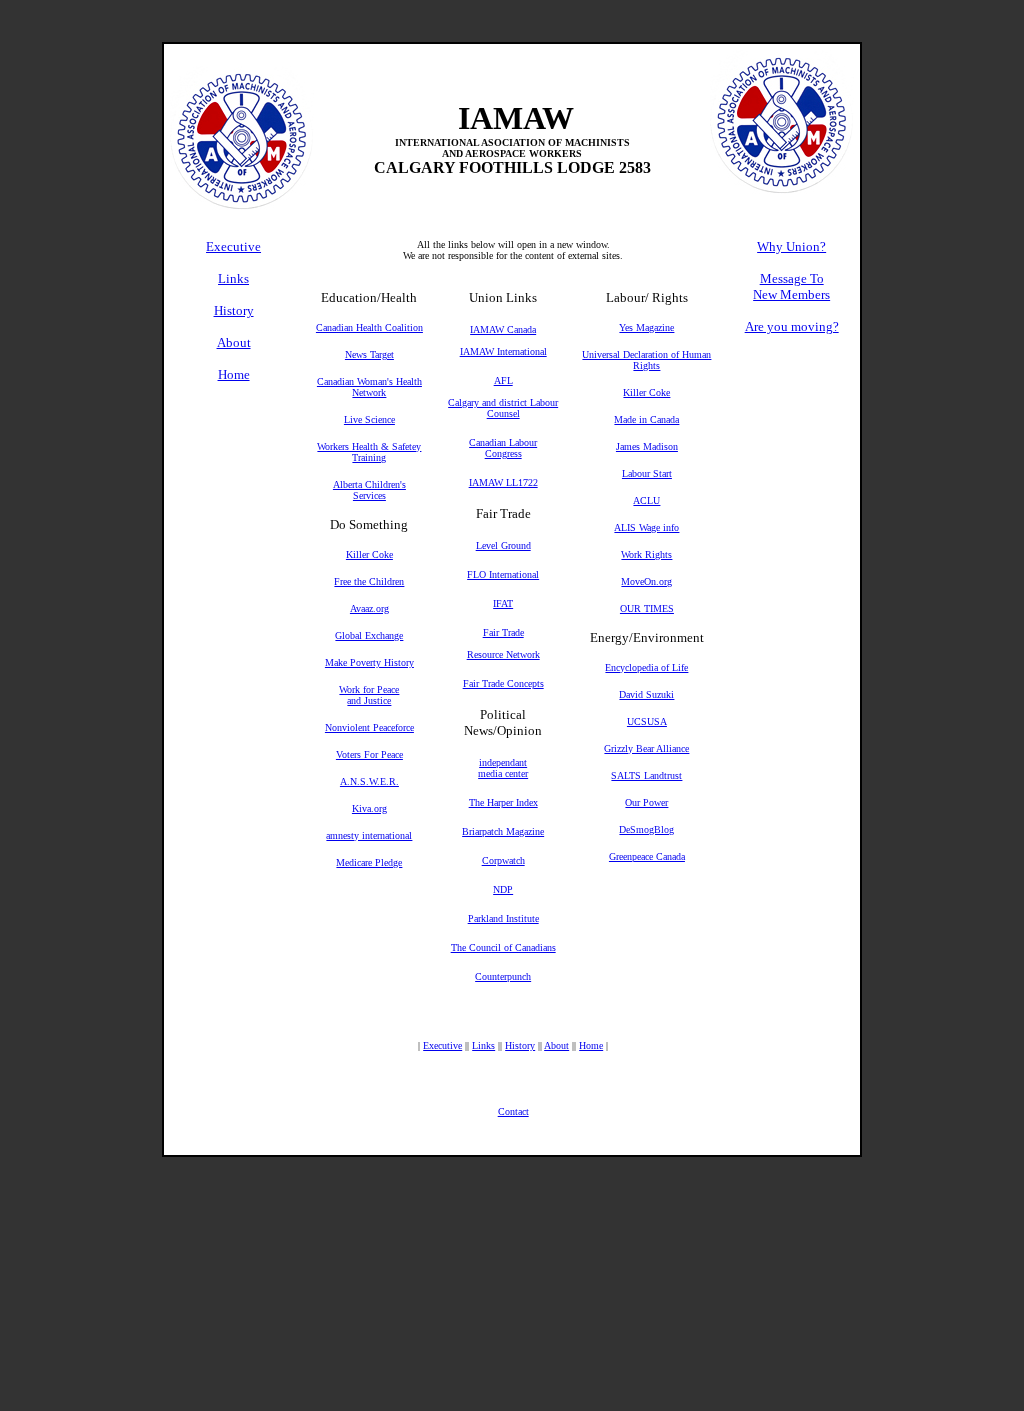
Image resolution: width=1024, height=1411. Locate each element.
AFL (503, 380)
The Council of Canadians (503, 947)
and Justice (369, 700)
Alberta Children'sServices (369, 490)
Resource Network (503, 654)
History (520, 1045)
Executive (442, 1045)
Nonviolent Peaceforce (369, 727)
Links (483, 1045)
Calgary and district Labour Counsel (503, 408)
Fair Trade (503, 632)
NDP (503, 889)
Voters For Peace (369, 754)
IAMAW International (503, 351)
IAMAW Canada (503, 329)
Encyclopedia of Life (646, 667)
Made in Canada (646, 419)
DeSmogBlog (646, 829)
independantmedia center (503, 768)
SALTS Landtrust (646, 775)
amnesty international (369, 835)
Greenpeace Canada (647, 856)
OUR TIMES (647, 608)
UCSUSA (647, 721)
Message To (792, 278)
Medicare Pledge (369, 862)
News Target (369, 354)
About (556, 1045)
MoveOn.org (646, 581)
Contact (513, 1111)
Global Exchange (369, 635)
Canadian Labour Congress (503, 448)
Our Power (646, 802)
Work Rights (646, 554)
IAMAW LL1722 (503, 482)
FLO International (503, 574)
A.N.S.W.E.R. (369, 781)
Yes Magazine (646, 327)
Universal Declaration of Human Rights (646, 360)
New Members (791, 294)
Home (591, 1045)
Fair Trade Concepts (503, 683)
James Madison (647, 446)
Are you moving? (792, 326)
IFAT (503, 603)
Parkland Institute (503, 918)
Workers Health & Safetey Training (369, 452)
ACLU (646, 500)
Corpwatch (503, 860)
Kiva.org (369, 808)
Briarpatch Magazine (503, 831)
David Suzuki (646, 694)
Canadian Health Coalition (369, 327)
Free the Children (369, 581)
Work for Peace (369, 689)
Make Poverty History (369, 662)
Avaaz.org (369, 608)
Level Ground (503, 545)
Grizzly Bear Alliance (646, 748)
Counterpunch (503, 976)
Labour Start (647, 473)
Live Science (369, 419)
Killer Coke (369, 554)
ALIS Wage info (646, 527)
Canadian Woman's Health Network (369, 387)
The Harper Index (503, 802)
